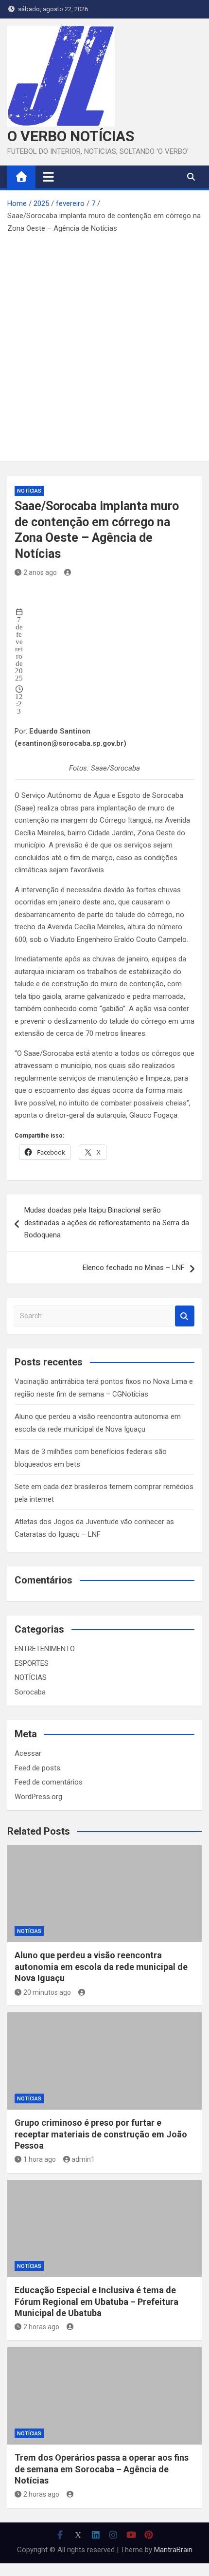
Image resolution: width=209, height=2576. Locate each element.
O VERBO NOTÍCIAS (71, 136)
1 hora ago (40, 2159)
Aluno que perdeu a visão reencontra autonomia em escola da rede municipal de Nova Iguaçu (101, 1967)
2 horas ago (41, 2327)
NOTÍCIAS (29, 491)
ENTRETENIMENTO (45, 1649)
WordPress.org (38, 1797)
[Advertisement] (104, 344)
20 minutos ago (47, 1992)
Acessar (28, 1753)
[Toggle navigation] (48, 177)
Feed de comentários (49, 1782)
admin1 (83, 2159)
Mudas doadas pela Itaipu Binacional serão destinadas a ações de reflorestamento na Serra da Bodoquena (107, 1223)
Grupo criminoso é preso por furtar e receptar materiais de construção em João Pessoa (101, 2134)
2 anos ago (40, 572)
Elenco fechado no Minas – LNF (134, 1268)
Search (185, 1316)
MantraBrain (173, 2550)
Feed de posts (37, 1768)
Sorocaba (30, 1692)
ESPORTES (32, 1663)
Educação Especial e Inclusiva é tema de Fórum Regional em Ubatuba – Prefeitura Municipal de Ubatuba (96, 2301)
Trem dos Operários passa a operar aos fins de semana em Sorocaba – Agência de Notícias (102, 2469)
